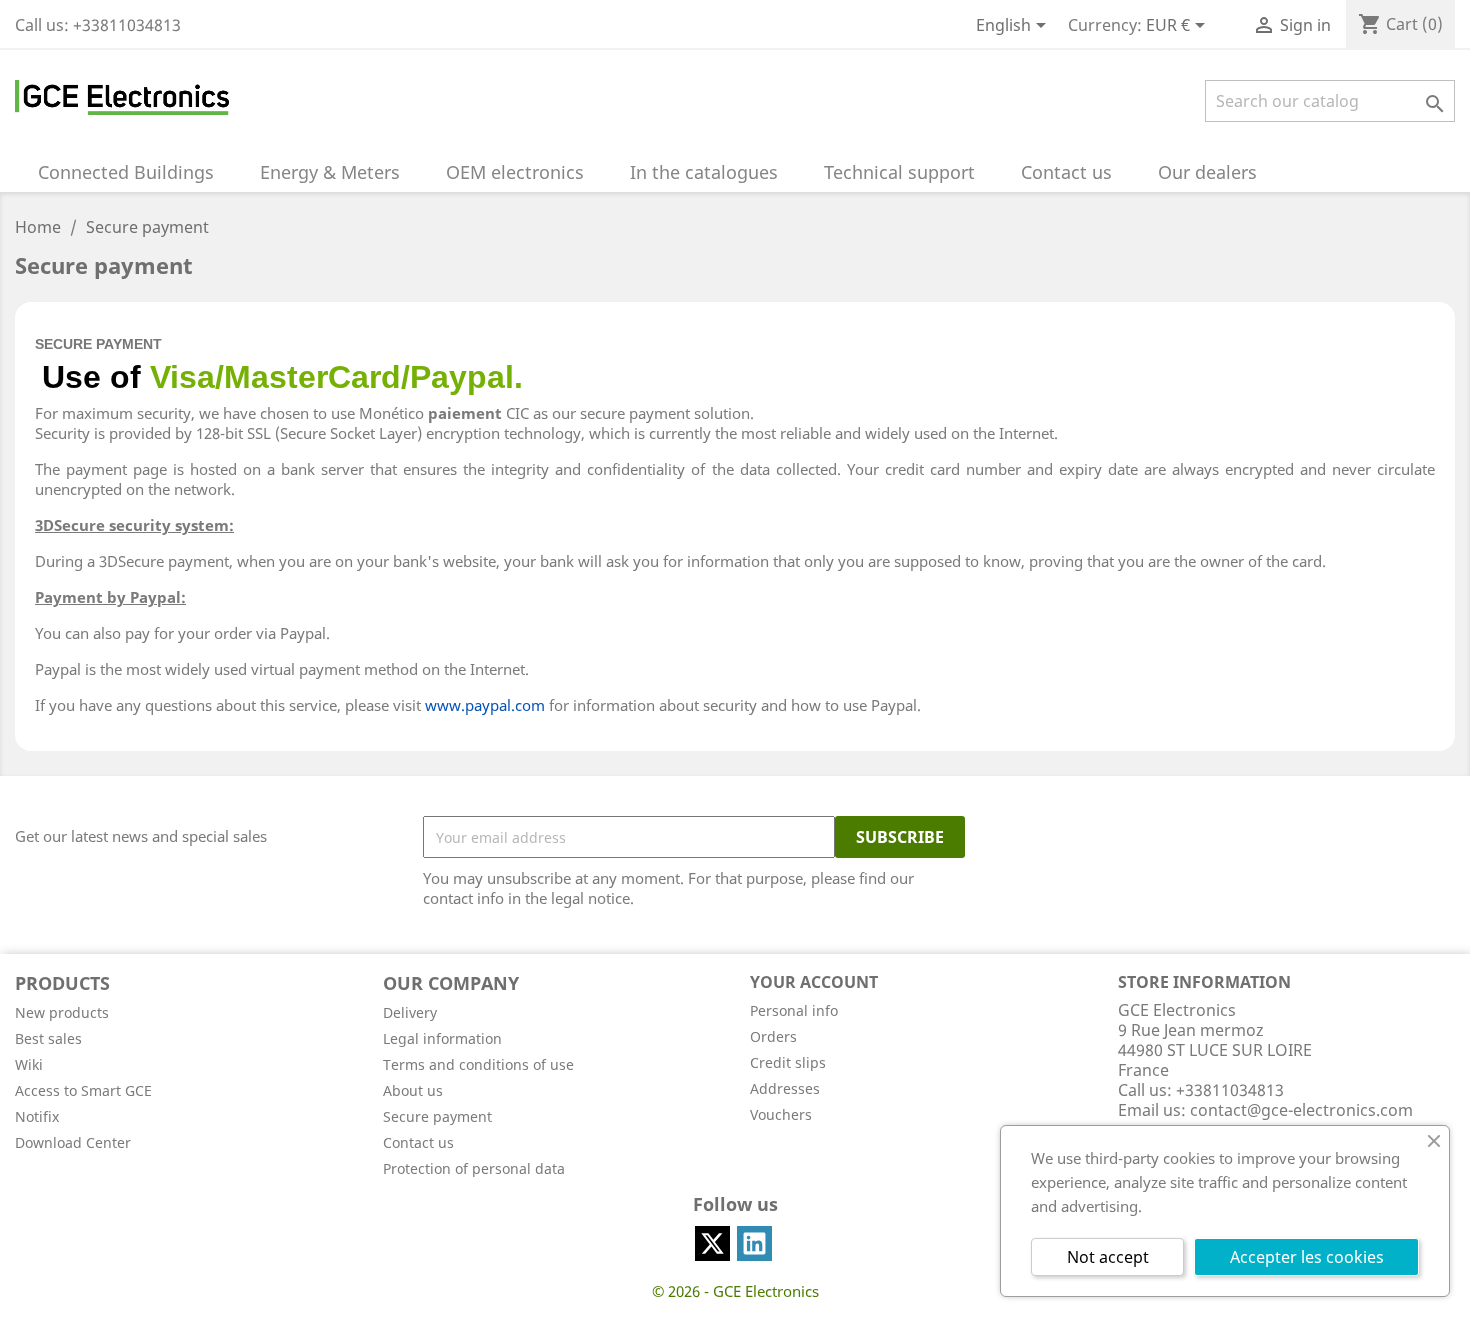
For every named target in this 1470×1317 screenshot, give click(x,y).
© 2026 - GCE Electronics (735, 1291)
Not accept (1108, 1257)
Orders (773, 1036)
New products (62, 1012)
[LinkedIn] (754, 1243)
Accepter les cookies (1307, 1257)
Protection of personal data (474, 1168)
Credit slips (788, 1062)
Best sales (48, 1038)
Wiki (29, 1064)
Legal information (442, 1038)
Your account (814, 982)
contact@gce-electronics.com (1301, 1110)
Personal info (794, 1010)
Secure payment (437, 1116)
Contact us (418, 1142)
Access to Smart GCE (83, 1090)
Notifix (37, 1116)
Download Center (73, 1142)
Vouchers (781, 1114)
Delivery (410, 1012)
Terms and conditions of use (478, 1064)
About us (413, 1090)
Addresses (785, 1088)
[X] (712, 1243)
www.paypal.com (485, 705)
